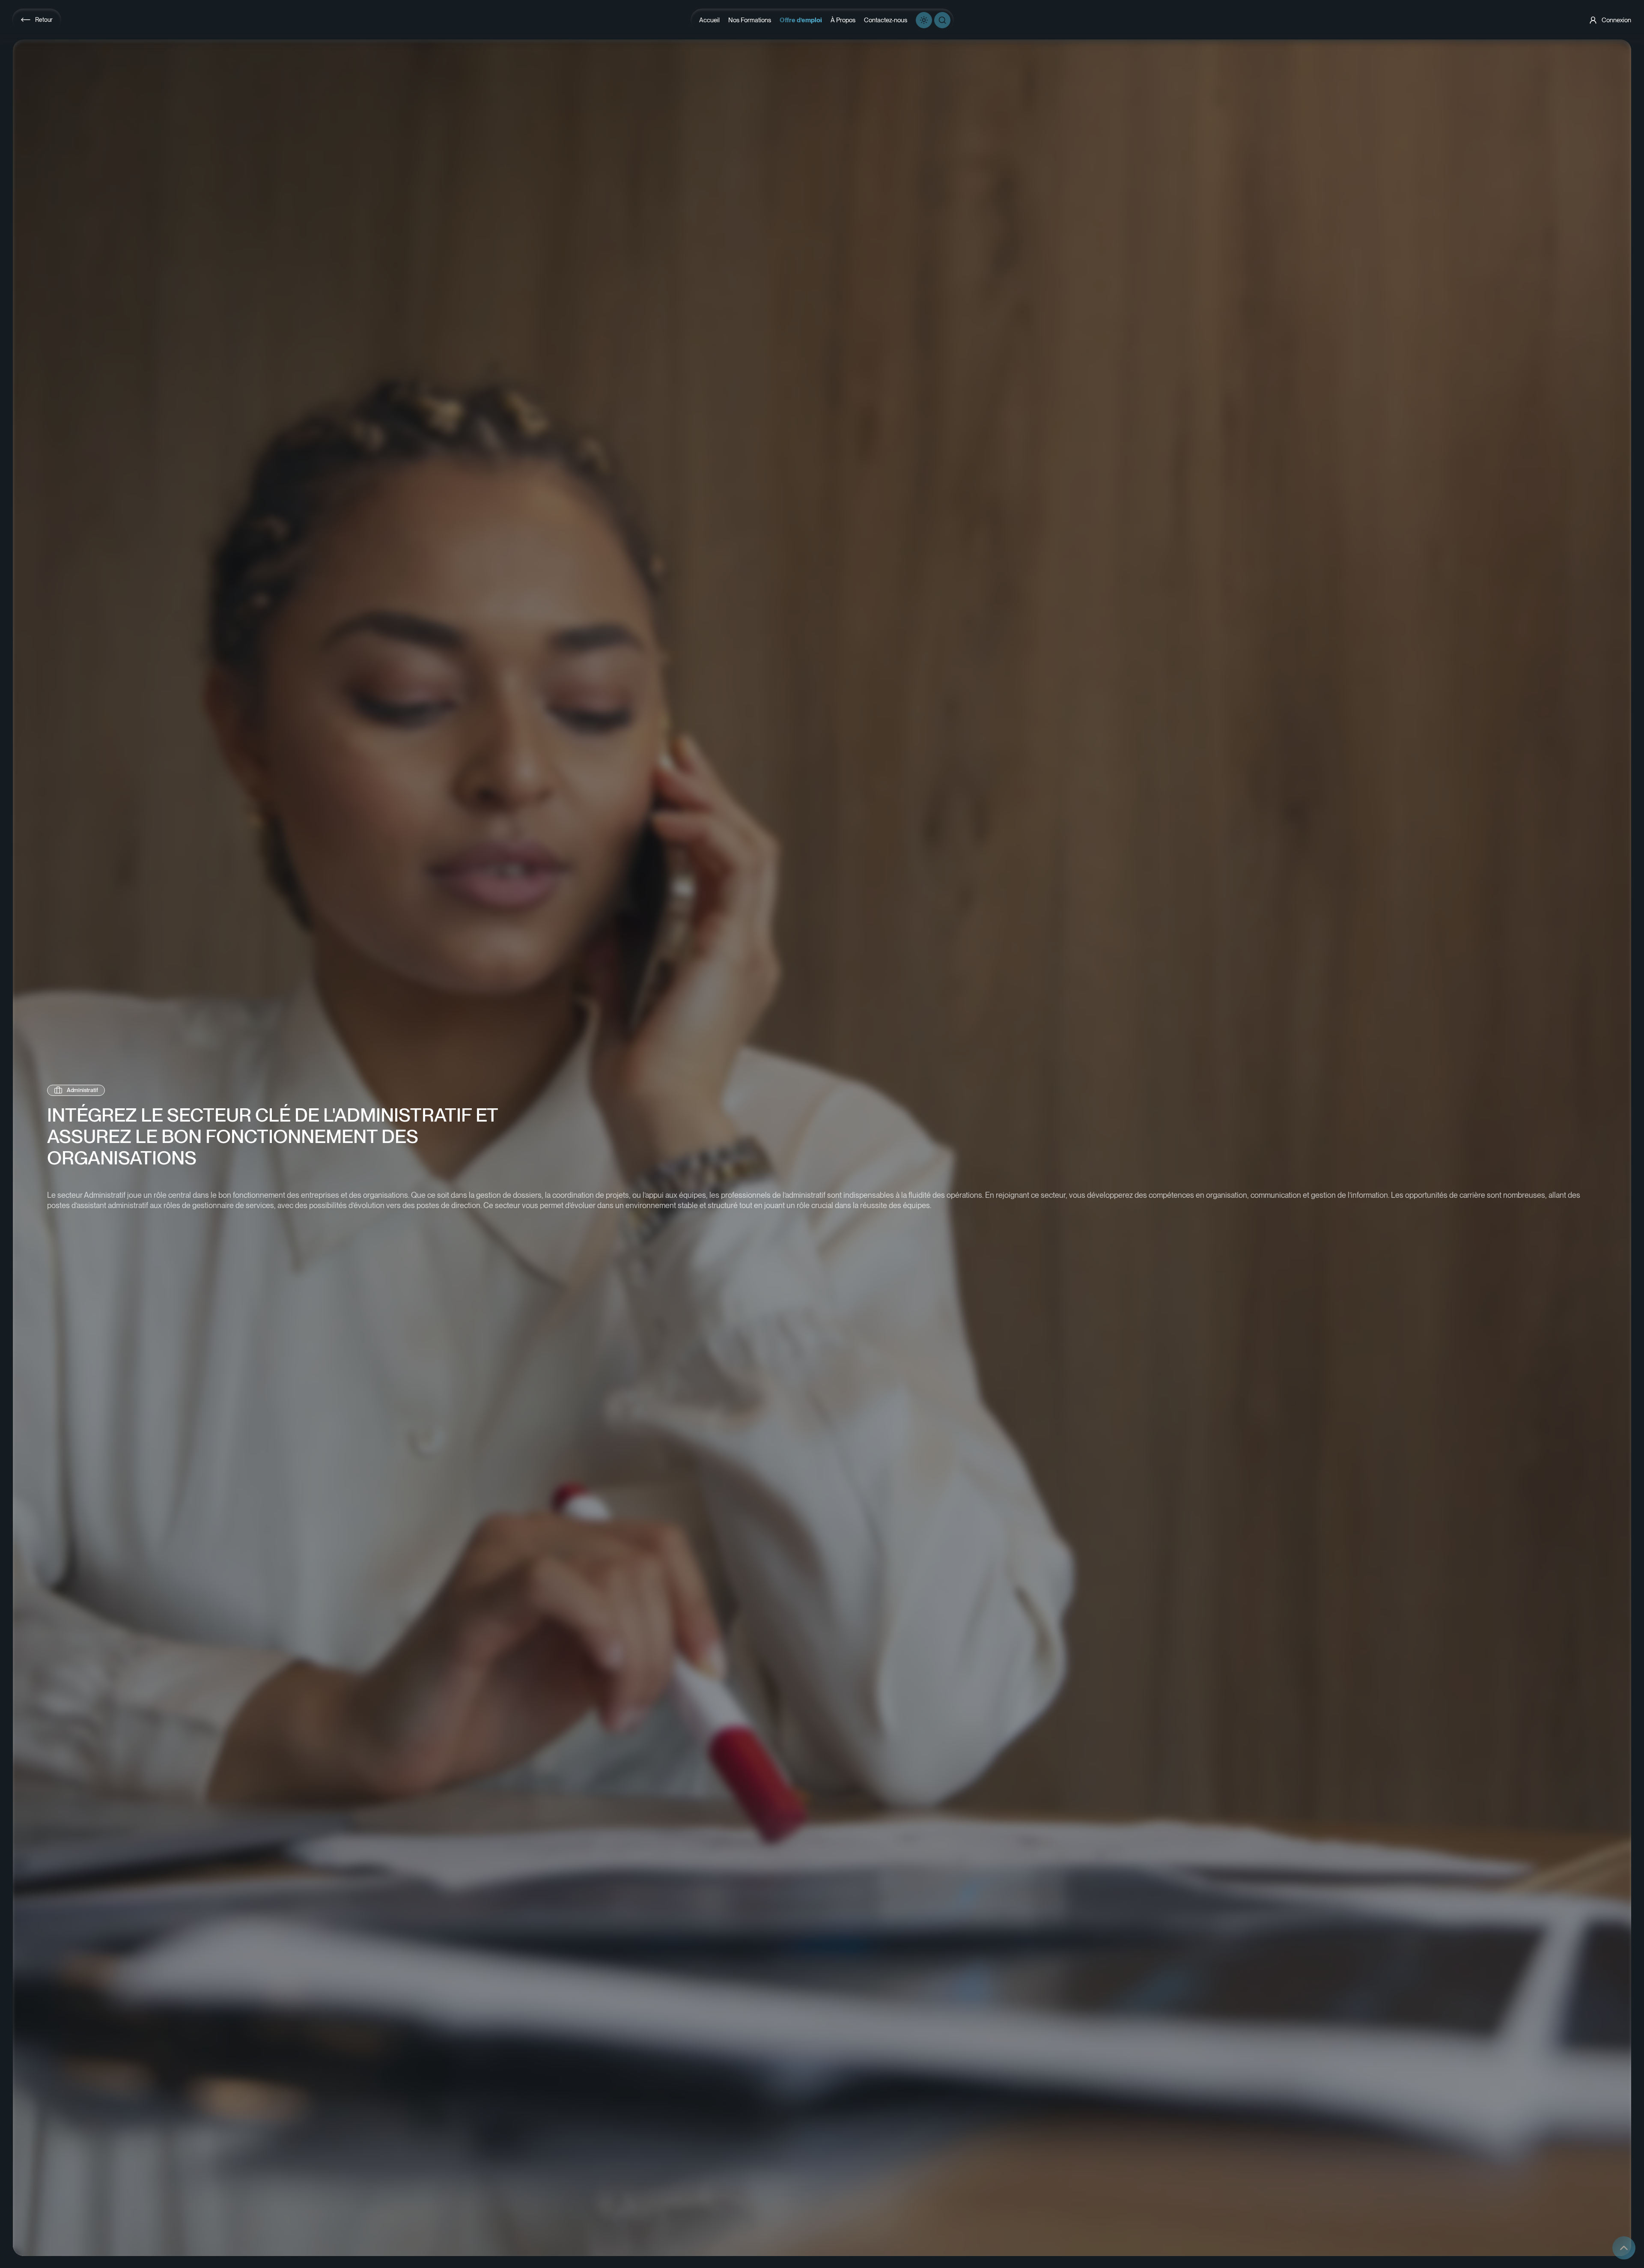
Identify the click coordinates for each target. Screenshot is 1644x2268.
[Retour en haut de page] (1624, 2248)
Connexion (1616, 20)
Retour (44, 20)
